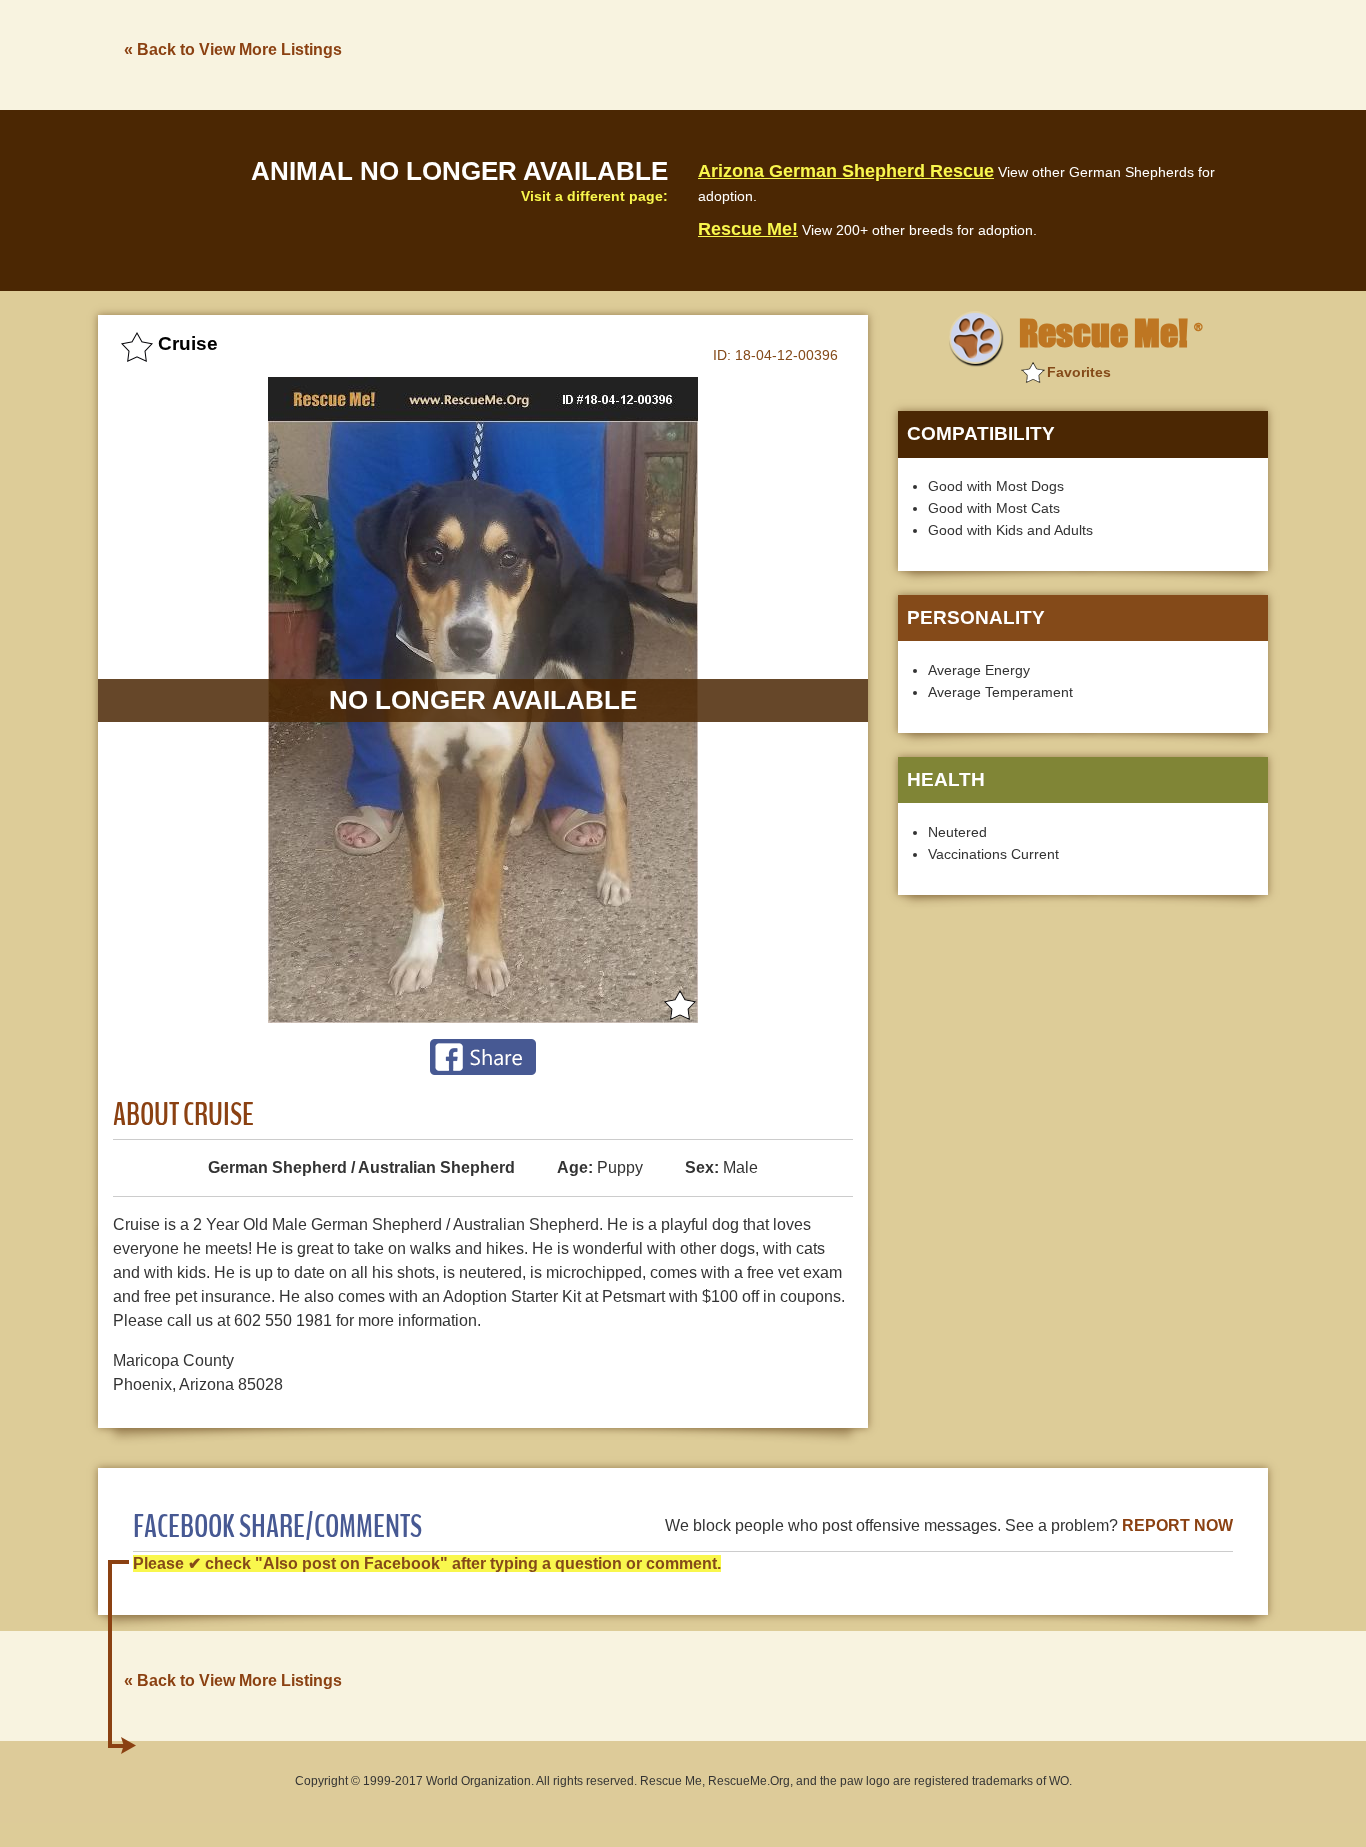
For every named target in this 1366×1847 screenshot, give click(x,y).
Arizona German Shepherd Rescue (846, 171)
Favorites (1079, 372)
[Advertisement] (904, 53)
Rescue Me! (748, 229)
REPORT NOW (1177, 1525)
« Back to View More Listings (233, 49)
